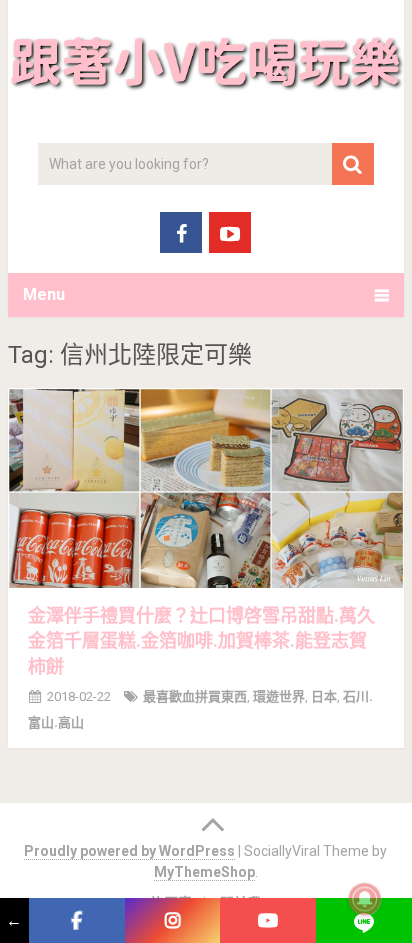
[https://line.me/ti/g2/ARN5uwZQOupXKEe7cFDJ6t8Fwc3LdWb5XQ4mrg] (364, 920)
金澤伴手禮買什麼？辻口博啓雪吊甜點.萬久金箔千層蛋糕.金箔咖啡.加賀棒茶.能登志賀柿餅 (201, 640)
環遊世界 (279, 696)
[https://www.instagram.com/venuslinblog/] (173, 920)
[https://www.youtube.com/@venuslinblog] (268, 920)
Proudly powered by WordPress (129, 851)
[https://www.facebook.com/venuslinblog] (77, 920)
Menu (44, 294)
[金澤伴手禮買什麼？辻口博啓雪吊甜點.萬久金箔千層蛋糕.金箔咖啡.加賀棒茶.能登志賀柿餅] (206, 488)
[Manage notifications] (365, 899)
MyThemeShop (204, 872)
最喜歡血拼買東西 (195, 696)
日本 (324, 696)
